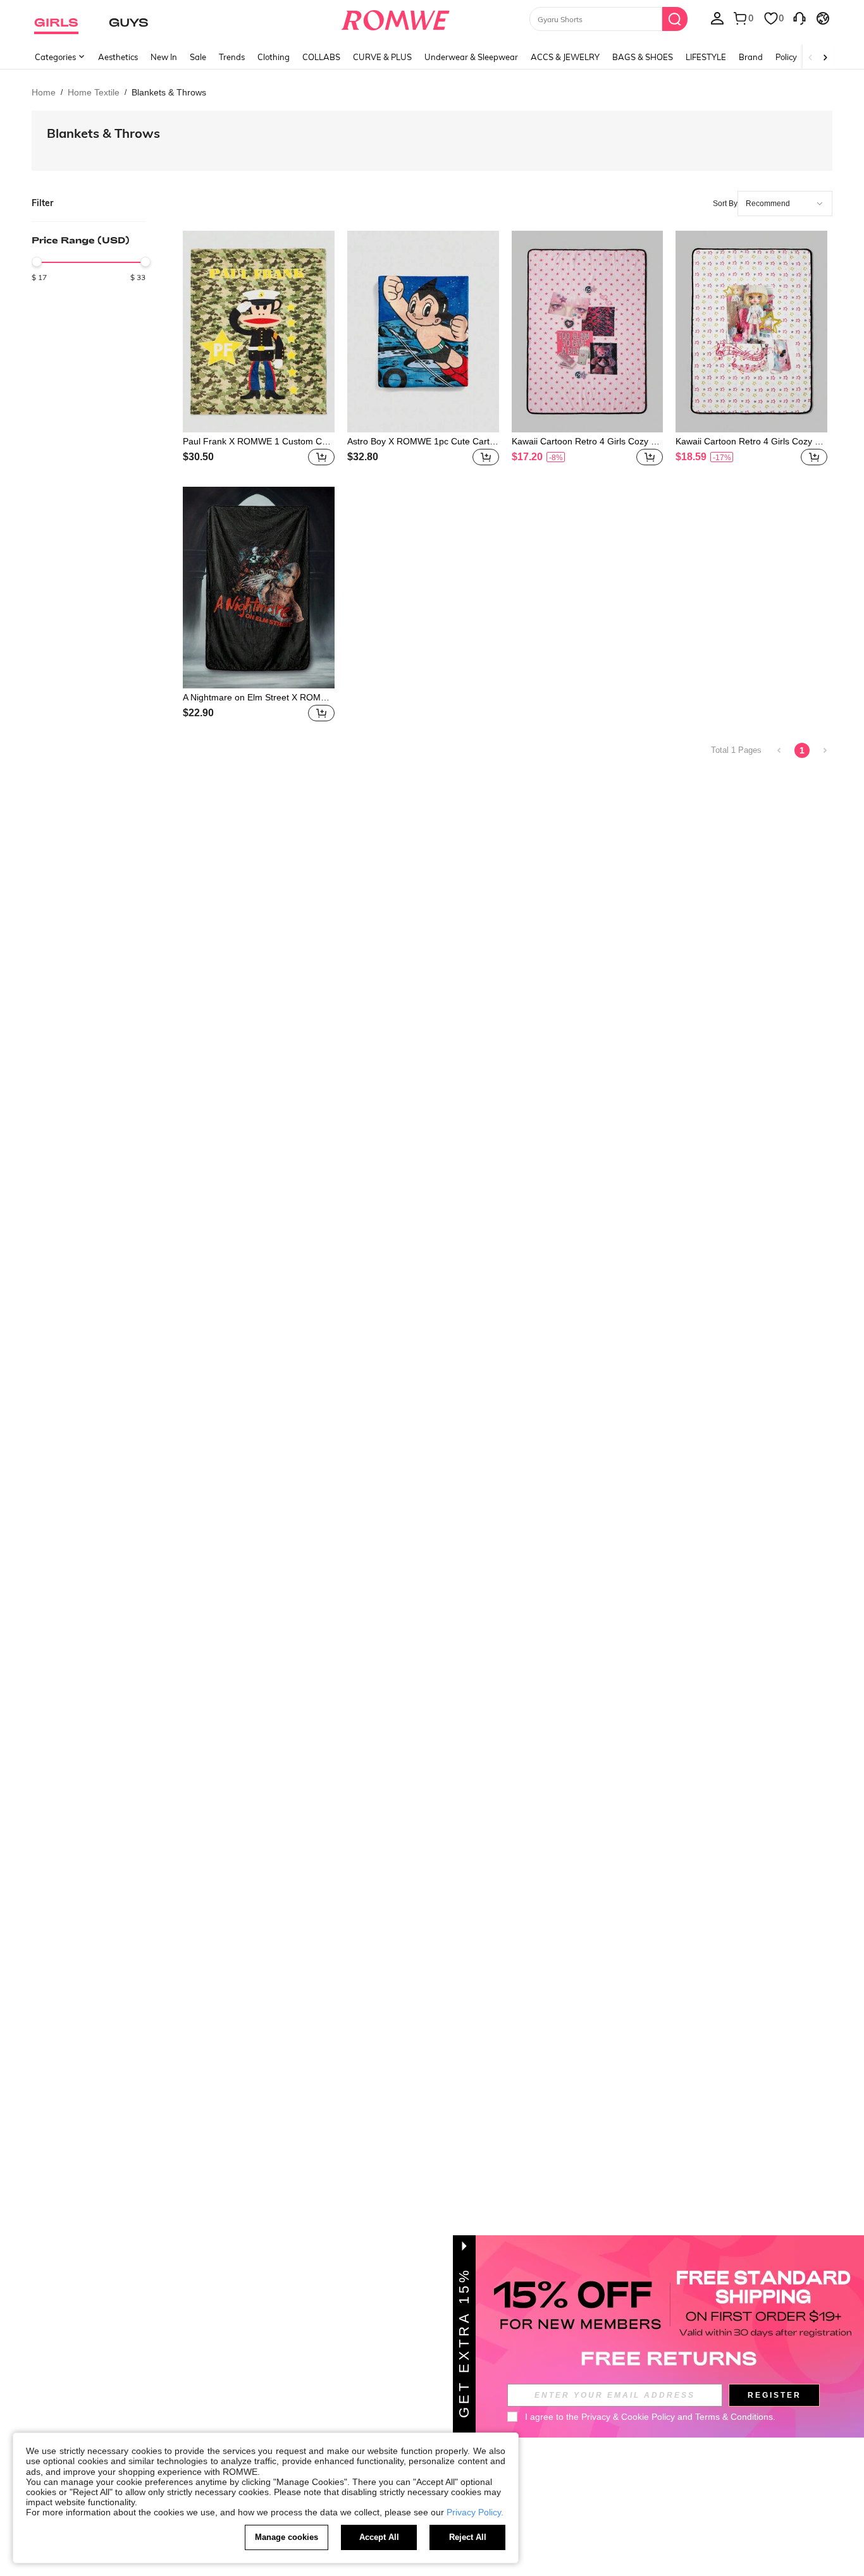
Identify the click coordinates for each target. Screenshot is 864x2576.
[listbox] (717, 18)
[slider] (37, 262)
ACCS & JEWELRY (565, 57)
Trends (232, 57)
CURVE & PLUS (382, 57)
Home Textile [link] (94, 92)
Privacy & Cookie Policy (628, 2417)
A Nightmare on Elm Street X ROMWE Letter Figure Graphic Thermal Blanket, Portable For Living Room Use (258, 697)
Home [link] (44, 92)
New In (164, 57)
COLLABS (321, 57)
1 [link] (802, 750)
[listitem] (259, 350)
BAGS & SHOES (643, 57)
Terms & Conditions (734, 2417)
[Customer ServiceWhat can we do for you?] (799, 18)
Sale (198, 57)
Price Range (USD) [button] (81, 240)
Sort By (725, 204)
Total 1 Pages (736, 750)
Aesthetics (118, 57)
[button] (321, 457)
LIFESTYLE (706, 57)
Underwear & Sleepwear (471, 57)
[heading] (89, 257)
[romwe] (396, 18)
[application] (785, 204)
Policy (786, 57)
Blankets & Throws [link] (169, 92)
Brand (751, 57)
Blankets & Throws (103, 133)
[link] (779, 750)
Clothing (274, 57)
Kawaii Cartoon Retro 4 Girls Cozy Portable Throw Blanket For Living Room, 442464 (587, 441)
